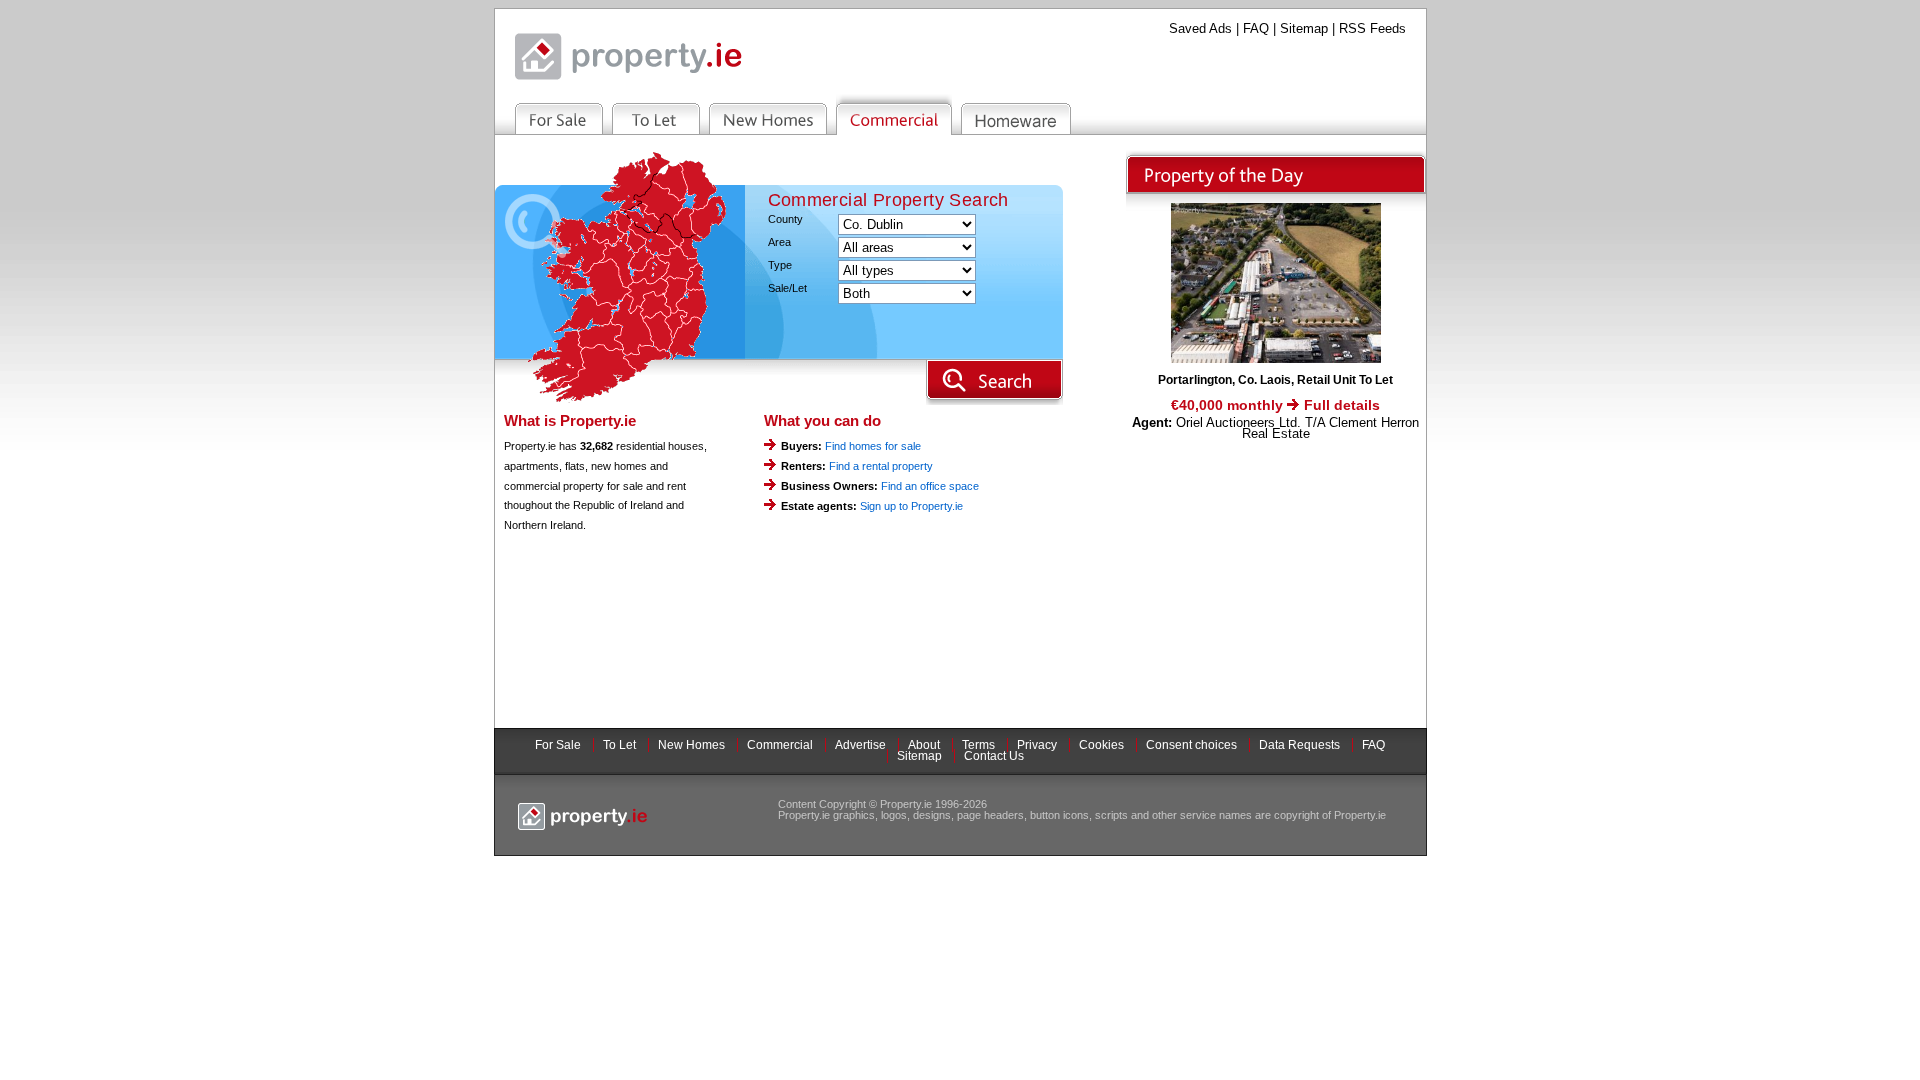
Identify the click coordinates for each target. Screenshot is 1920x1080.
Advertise (860, 745)
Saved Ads (1200, 28)
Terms (978, 745)
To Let (619, 745)
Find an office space (930, 486)
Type (780, 265)
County (785, 219)
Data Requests (1299, 745)
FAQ (1256, 28)
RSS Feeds (1372, 28)
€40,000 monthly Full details (1275, 405)
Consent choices (1191, 745)
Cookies (1101, 745)
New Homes (691, 745)
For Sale (558, 745)
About (924, 745)
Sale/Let (787, 288)
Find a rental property (881, 466)
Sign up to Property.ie (911, 506)
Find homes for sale (873, 446)
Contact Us (994, 756)
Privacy (1037, 745)
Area (779, 242)
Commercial (780, 745)
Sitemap (1304, 28)
